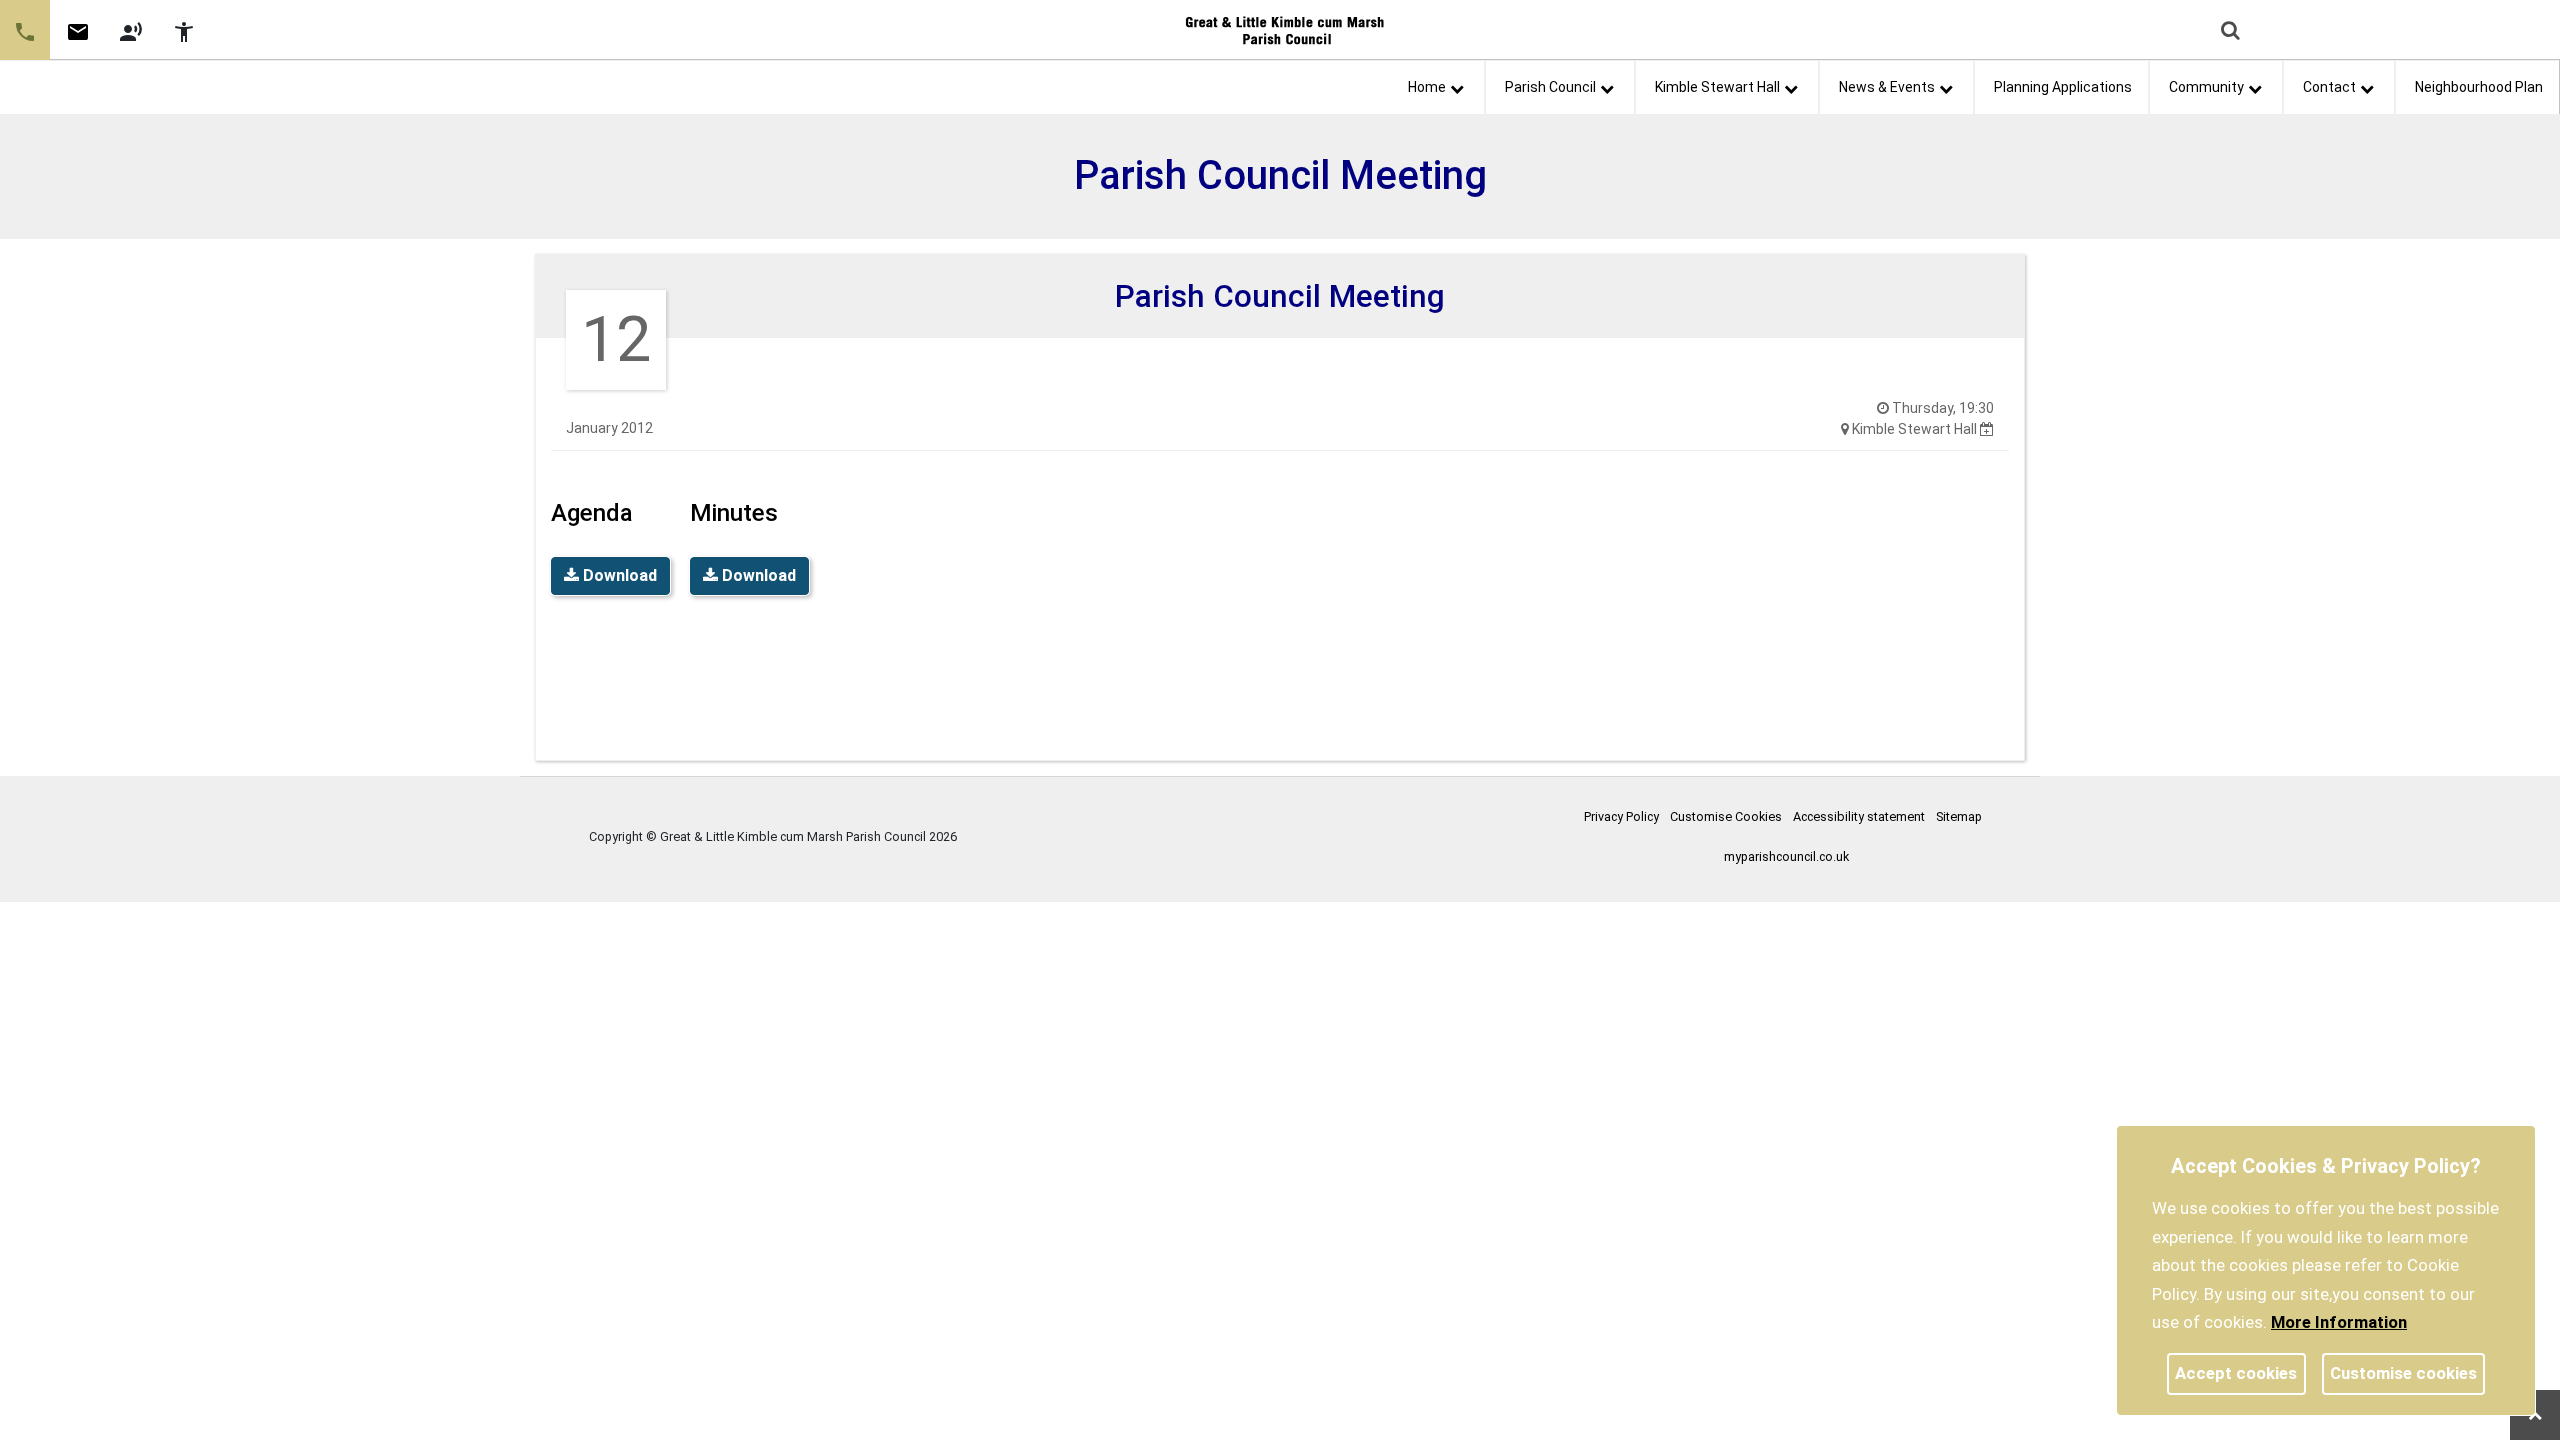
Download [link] (618, 575)
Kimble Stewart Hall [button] (1717, 87)
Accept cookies (2236, 1373)
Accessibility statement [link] (1859, 816)
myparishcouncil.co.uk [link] (1786, 856)
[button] (2232, 32)
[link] (78, 39)
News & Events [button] (1887, 87)
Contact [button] (2329, 87)
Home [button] (1427, 87)
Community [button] (2206, 87)
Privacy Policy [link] (1621, 816)
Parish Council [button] (1550, 87)
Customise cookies (2403, 1373)
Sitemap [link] (1959, 816)
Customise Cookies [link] (1726, 816)
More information (2339, 1322)
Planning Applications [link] (2063, 87)
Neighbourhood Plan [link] (2479, 87)
